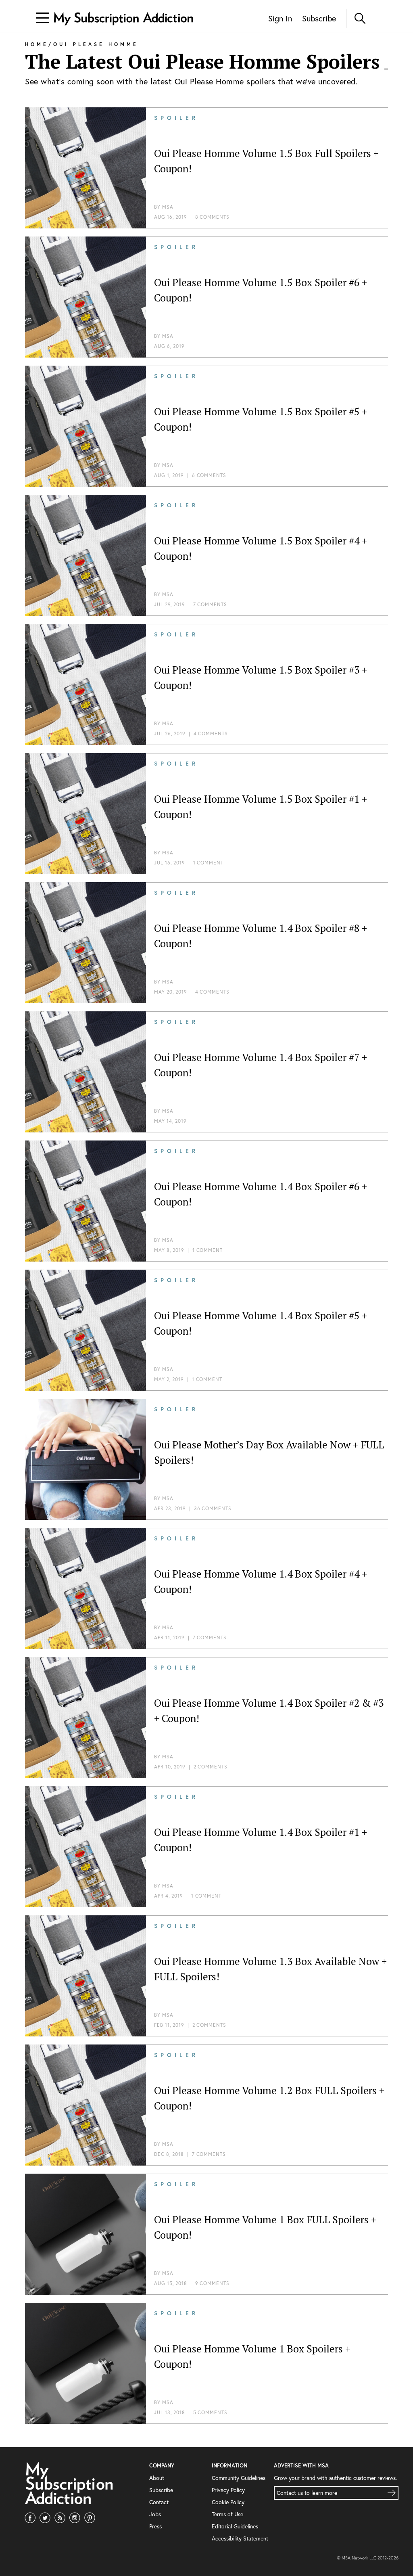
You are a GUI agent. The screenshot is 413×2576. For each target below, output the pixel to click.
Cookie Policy (228, 2502)
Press (155, 2526)
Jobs (155, 2514)
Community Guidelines (239, 2478)
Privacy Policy (228, 2490)
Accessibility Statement (240, 2538)
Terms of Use (227, 2514)
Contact (159, 2502)
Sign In (280, 18)
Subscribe (319, 18)
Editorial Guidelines (235, 2526)
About (157, 2478)
